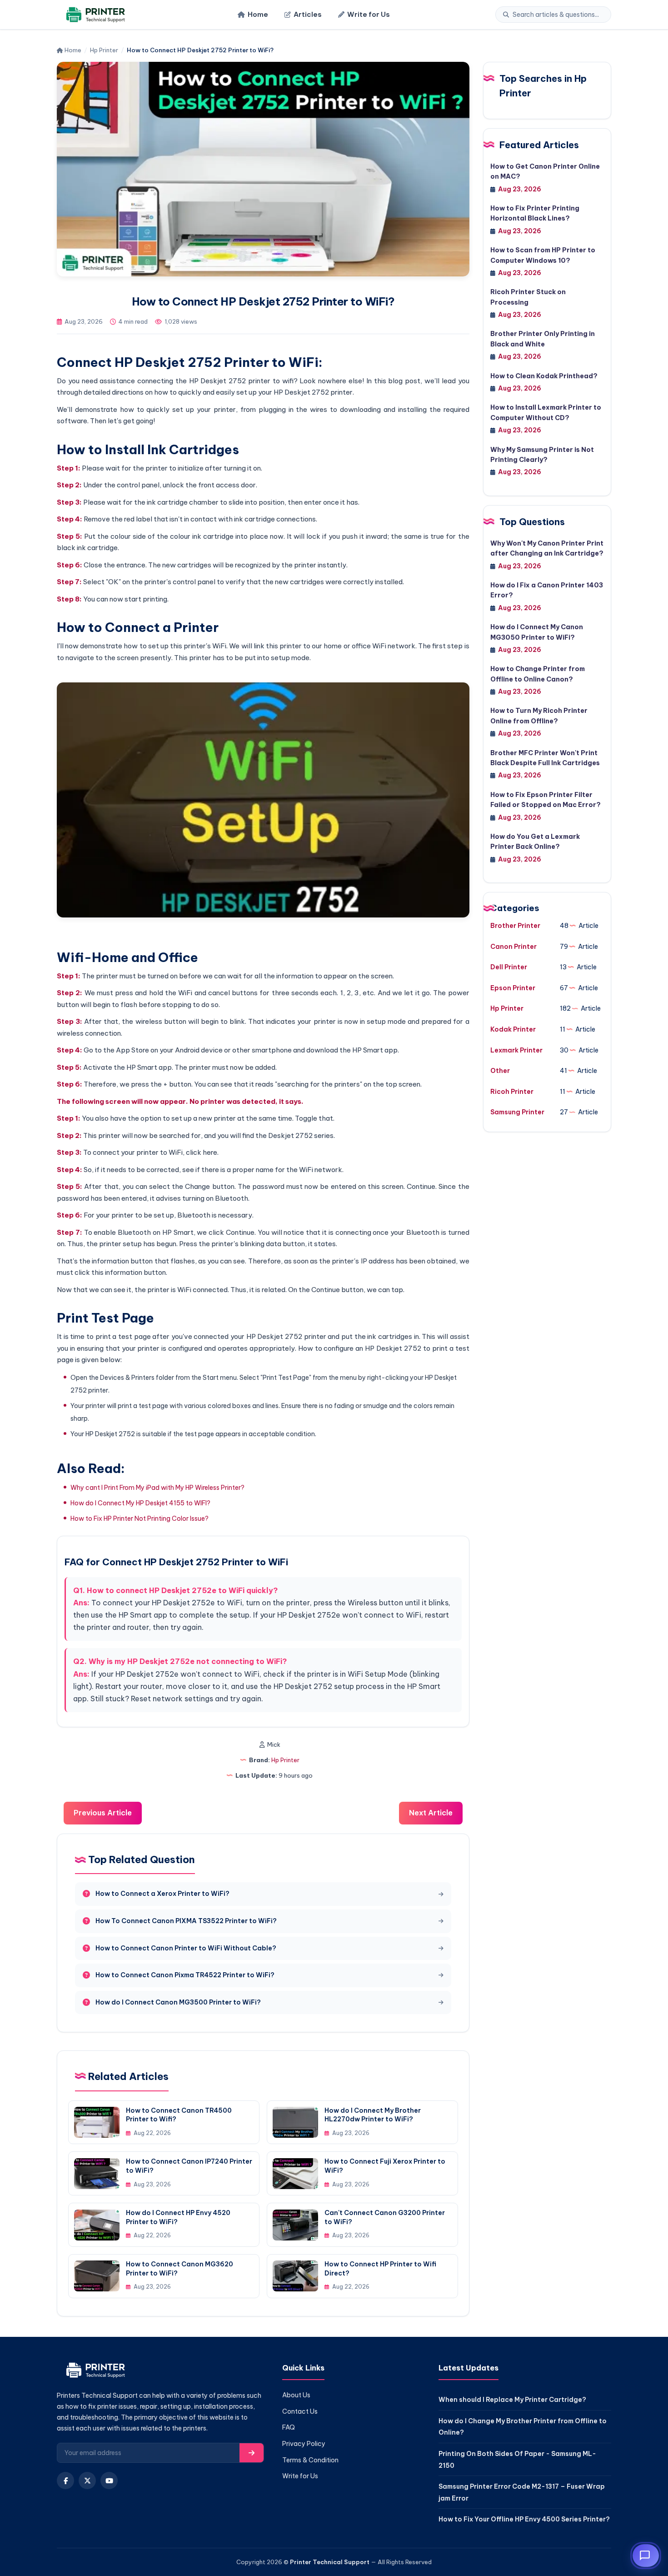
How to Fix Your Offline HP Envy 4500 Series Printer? (524, 2519)
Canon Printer (513, 947)
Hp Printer (104, 50)
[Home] (94, 15)
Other (500, 1071)
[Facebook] (65, 2481)
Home (258, 14)
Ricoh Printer (512, 1092)
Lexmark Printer (516, 1050)
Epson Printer (513, 988)
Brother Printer (515, 926)
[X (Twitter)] (87, 2481)
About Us (296, 2395)
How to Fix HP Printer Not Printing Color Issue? (140, 1519)
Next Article (431, 1813)
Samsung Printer (517, 1112)
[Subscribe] (252, 2453)
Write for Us (369, 14)
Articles (308, 14)
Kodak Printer (513, 1029)
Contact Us (300, 2411)
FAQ (289, 2427)
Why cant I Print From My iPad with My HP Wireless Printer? (157, 1488)
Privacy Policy (304, 2444)
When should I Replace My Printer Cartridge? (512, 2400)
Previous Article (103, 1813)
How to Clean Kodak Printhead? (544, 376)
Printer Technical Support (330, 2562)
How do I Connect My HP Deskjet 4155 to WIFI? (140, 1503)
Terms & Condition (310, 2460)
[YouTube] (109, 2481)
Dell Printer (509, 967)
